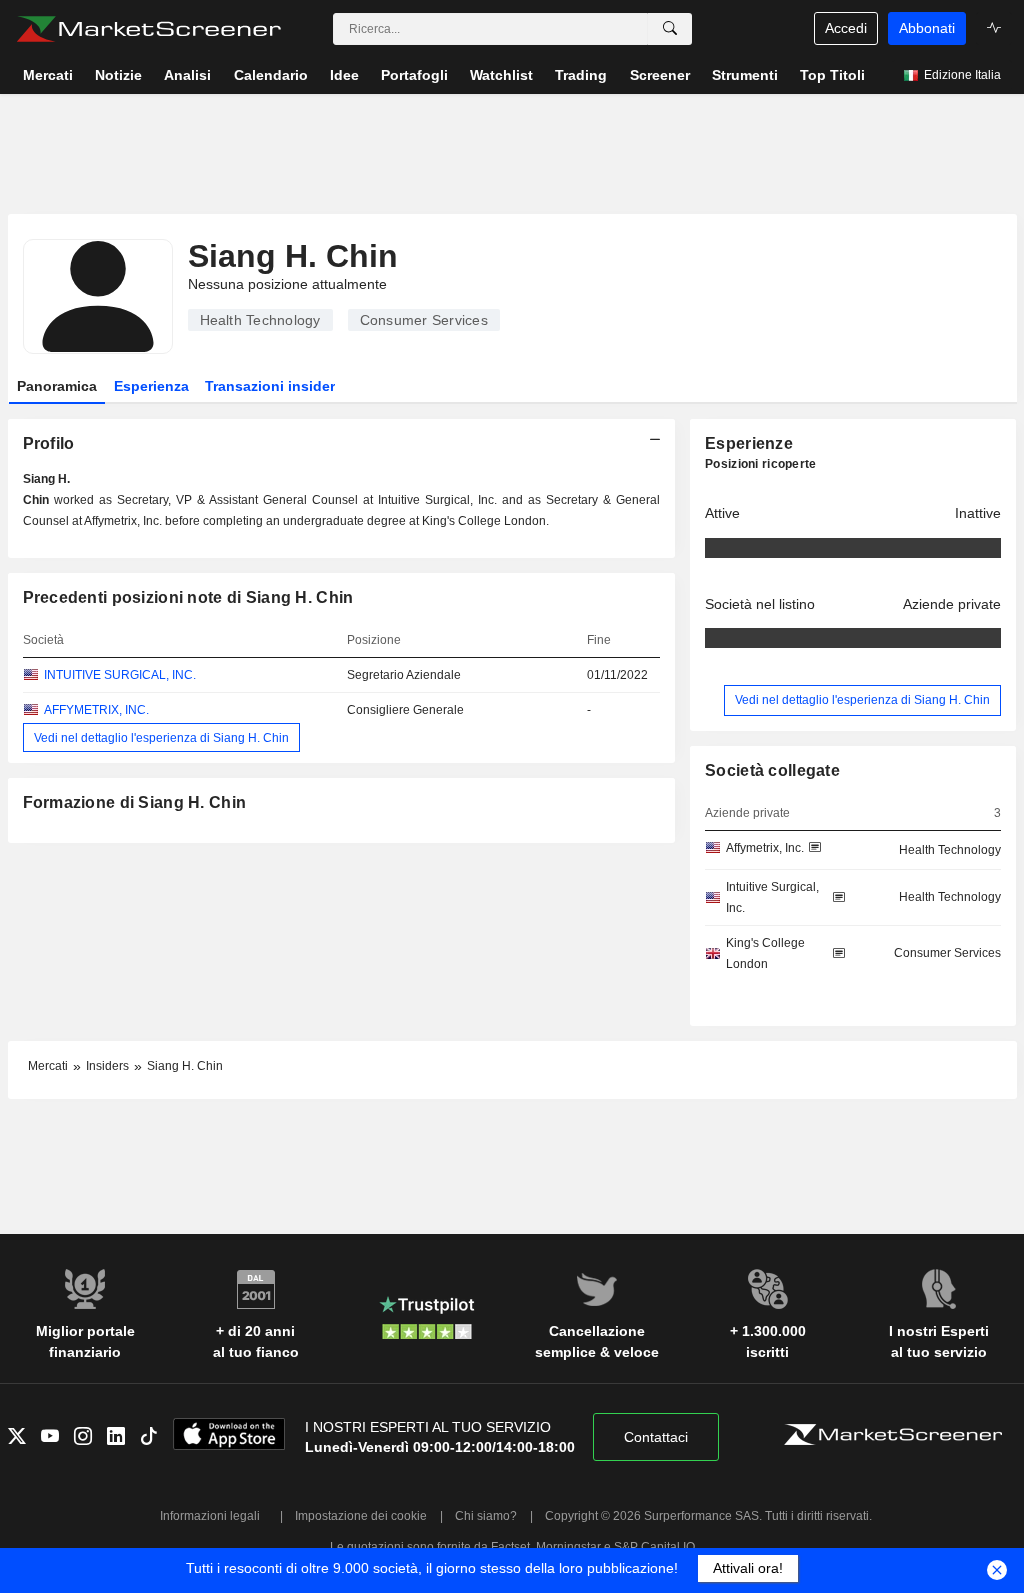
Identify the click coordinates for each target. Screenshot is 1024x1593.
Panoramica (57, 386)
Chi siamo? (486, 1516)
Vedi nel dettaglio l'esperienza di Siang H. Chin (161, 737)
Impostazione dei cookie (361, 1516)
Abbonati (927, 28)
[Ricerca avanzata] (670, 29)
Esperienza (151, 386)
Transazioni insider (270, 386)
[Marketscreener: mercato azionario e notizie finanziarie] (148, 29)
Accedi (846, 28)
